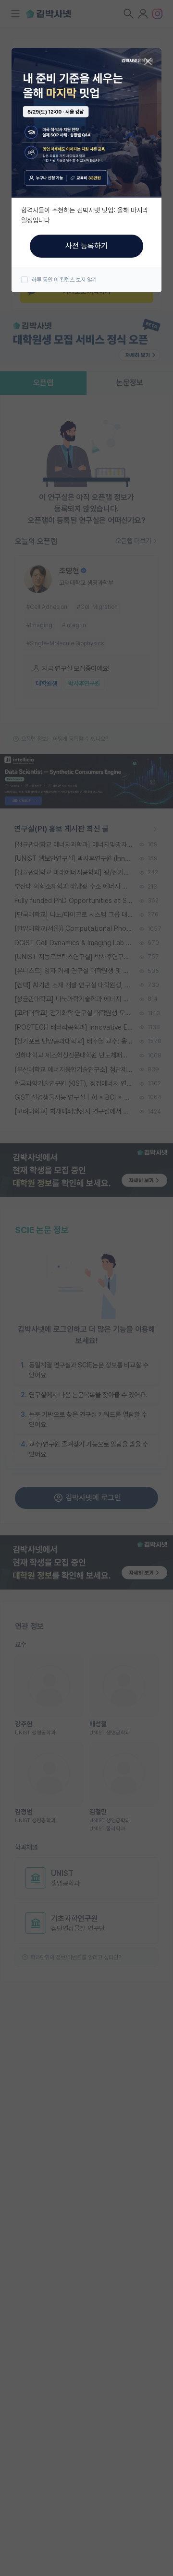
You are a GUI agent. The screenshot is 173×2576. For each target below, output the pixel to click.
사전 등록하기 (86, 246)
